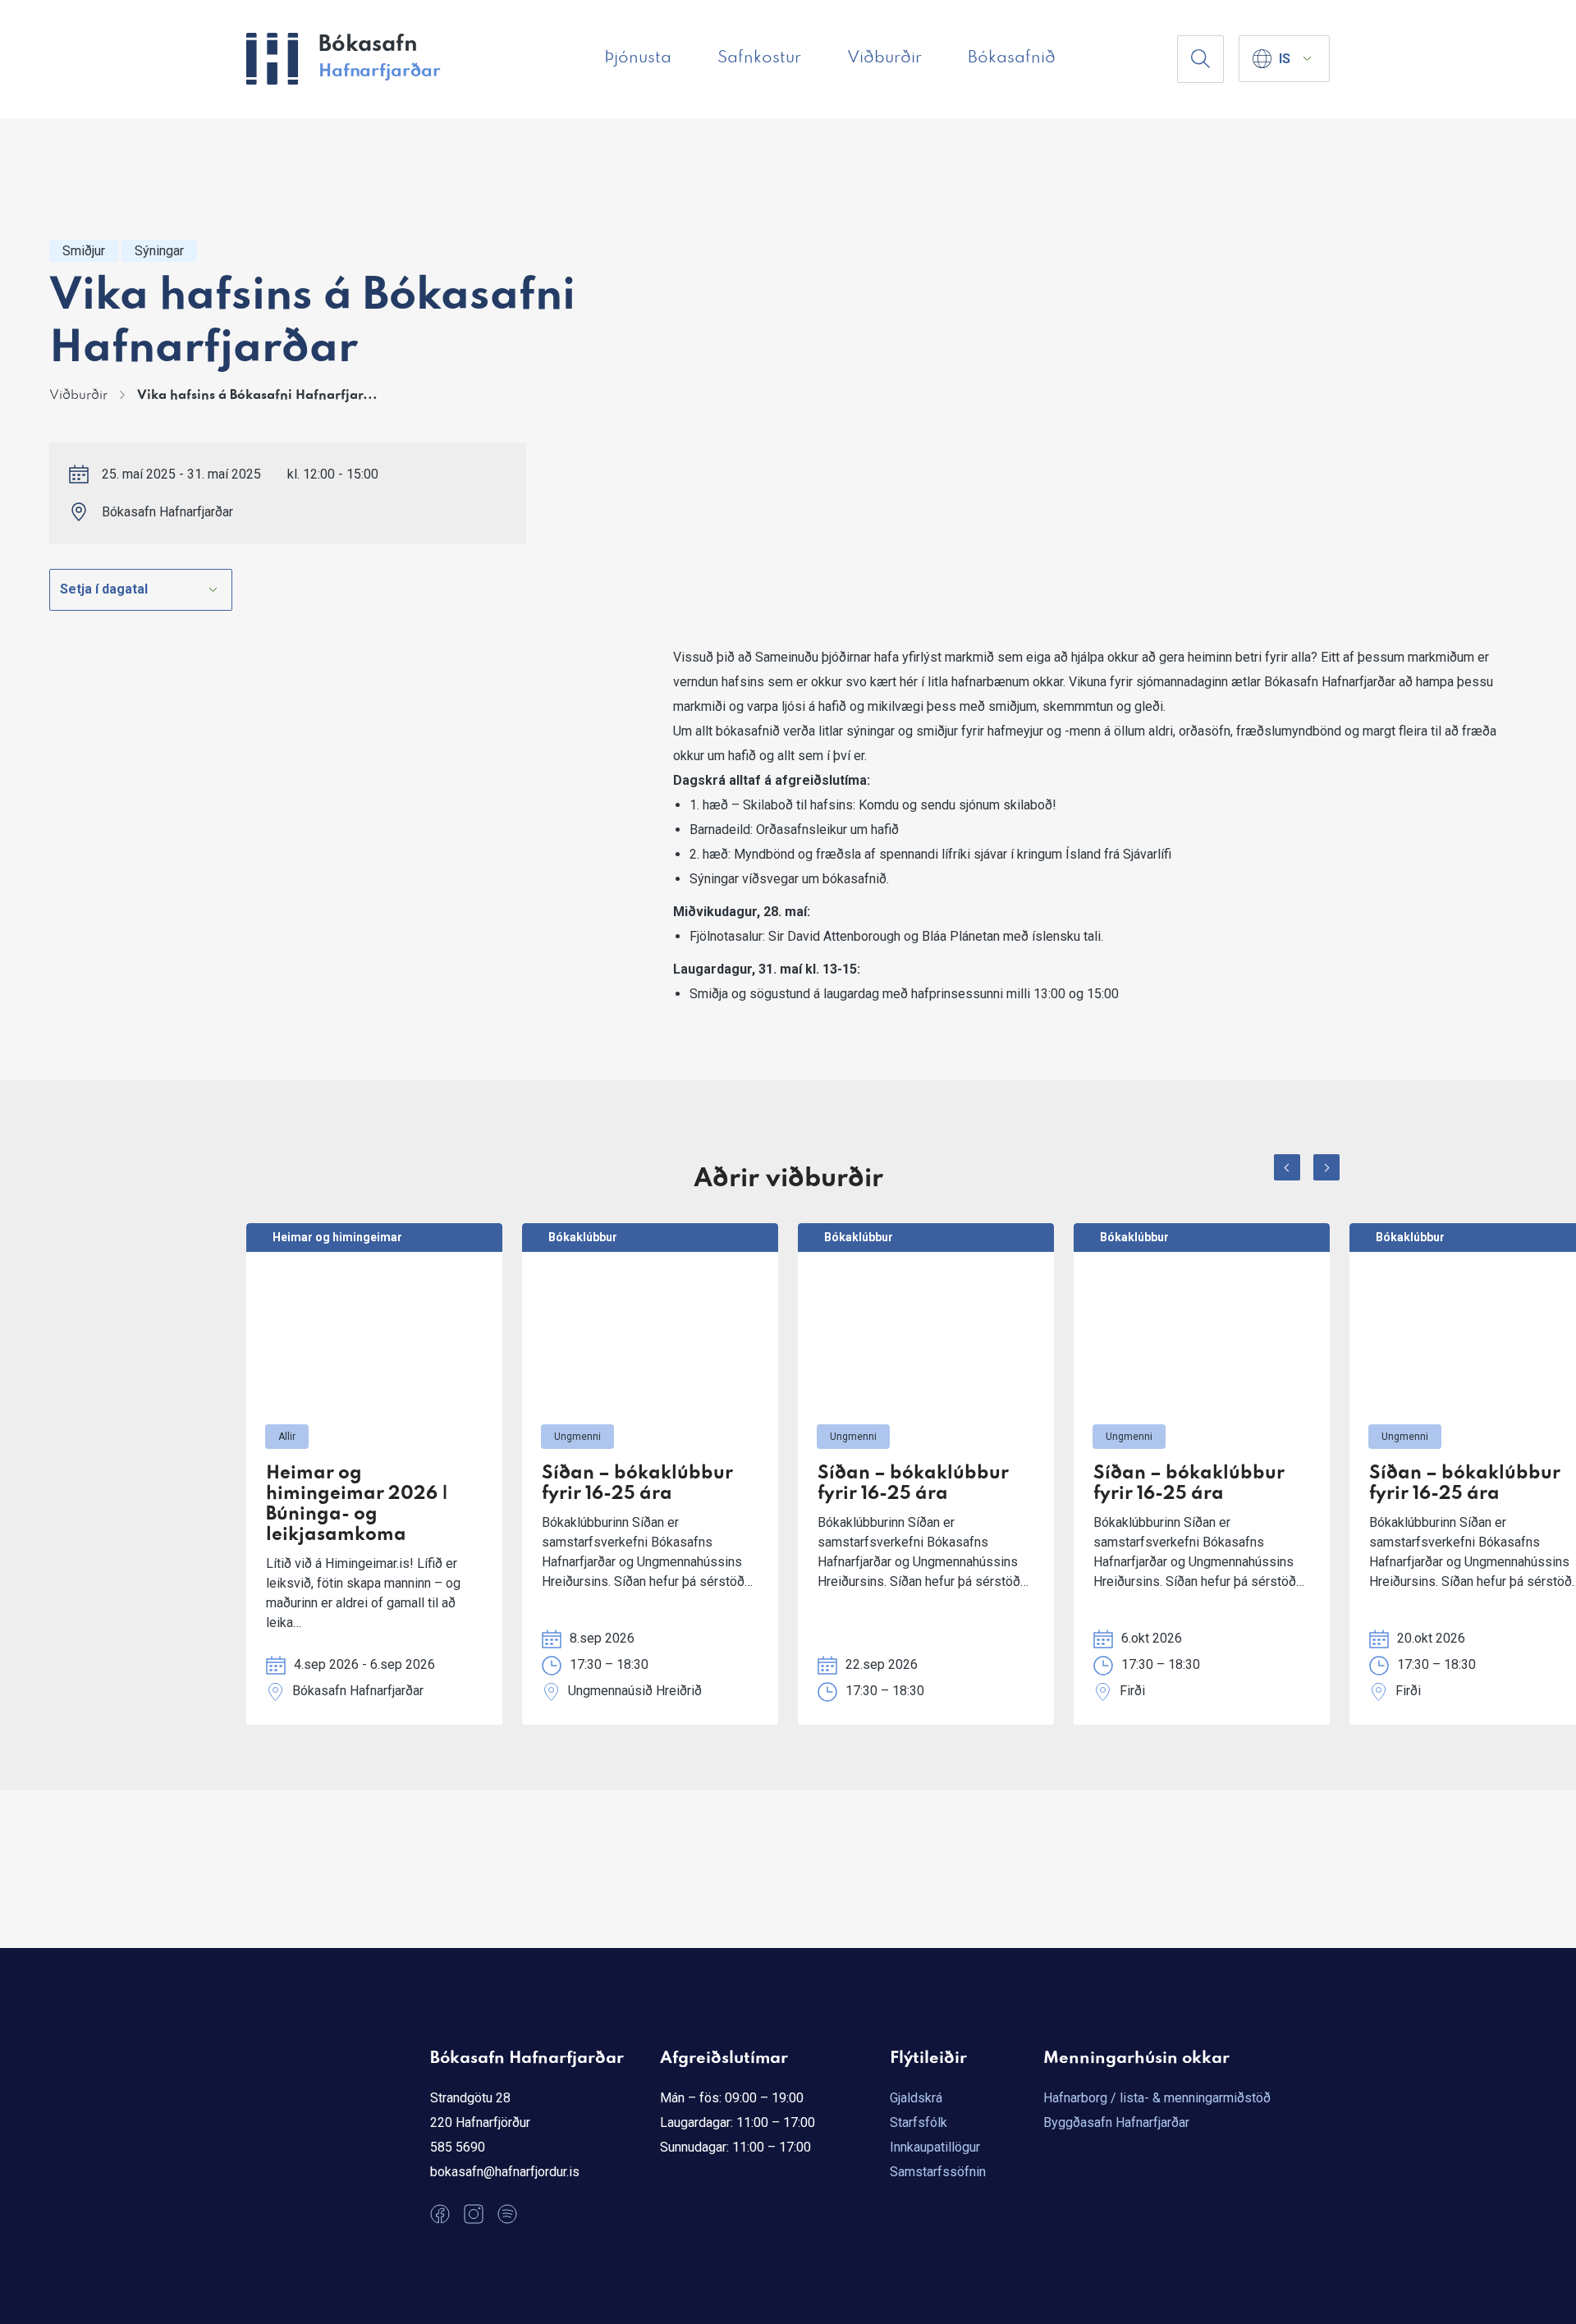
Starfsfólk (919, 2122)
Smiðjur (84, 251)
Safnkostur (759, 58)
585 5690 (458, 2147)
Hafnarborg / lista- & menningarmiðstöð (1157, 2098)
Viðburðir (884, 58)
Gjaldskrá (916, 2098)
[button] (1287, 1167)
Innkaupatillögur (935, 2147)
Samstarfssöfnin (938, 2172)
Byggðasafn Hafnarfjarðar (1116, 2122)
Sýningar (159, 251)
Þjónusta (638, 58)
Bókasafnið (1012, 58)
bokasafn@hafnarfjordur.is (505, 2172)
